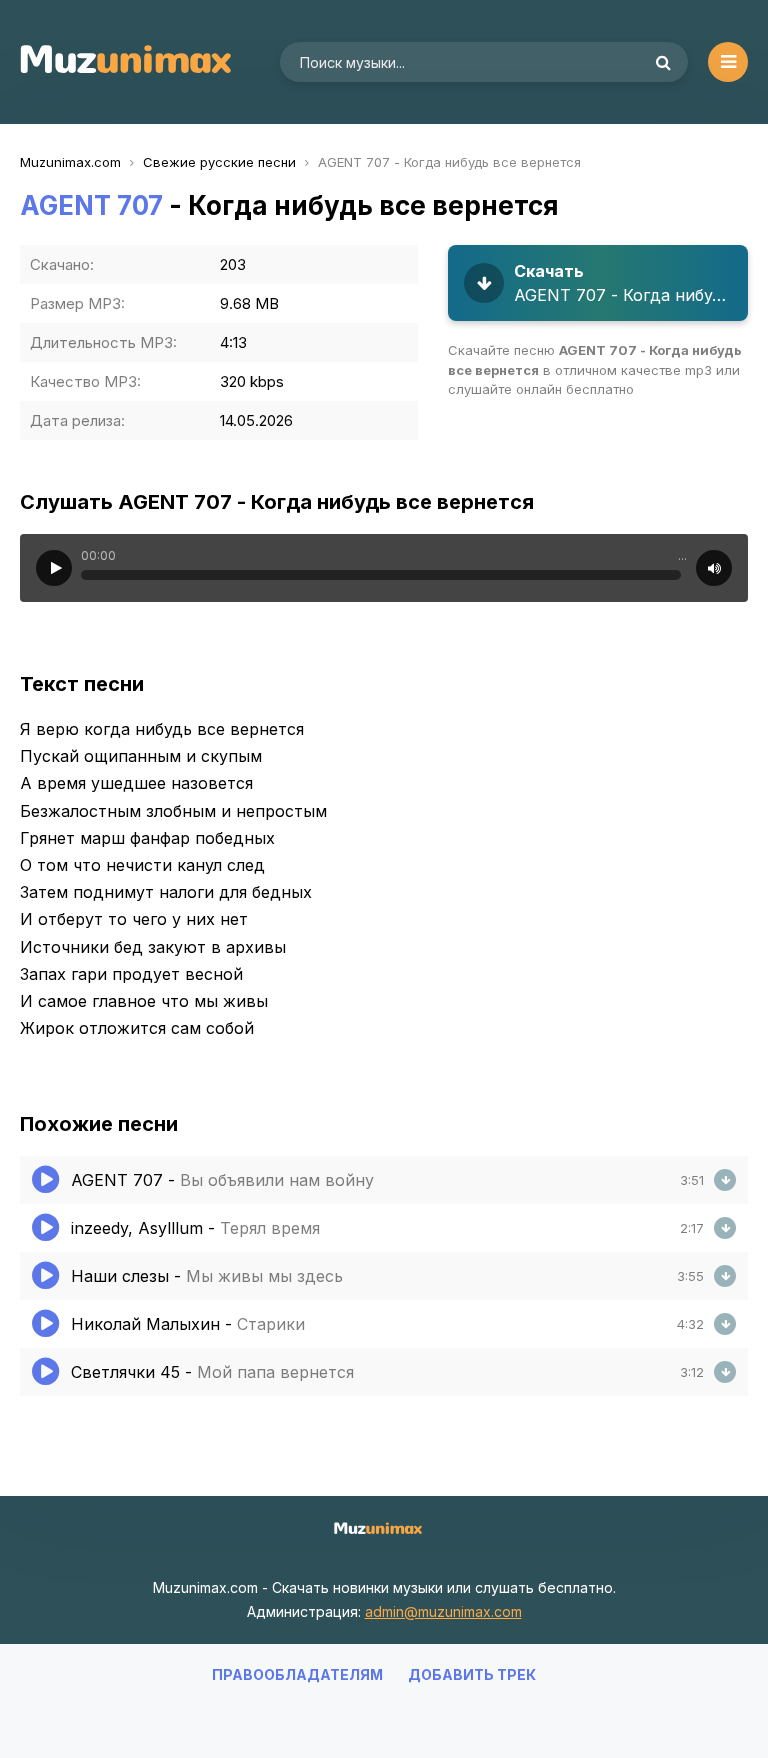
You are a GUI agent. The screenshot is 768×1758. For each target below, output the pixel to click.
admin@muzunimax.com (443, 1611)
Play (54, 568)
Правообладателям (297, 1674)
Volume (714, 568)
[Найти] (663, 62)
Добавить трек (472, 1674)
